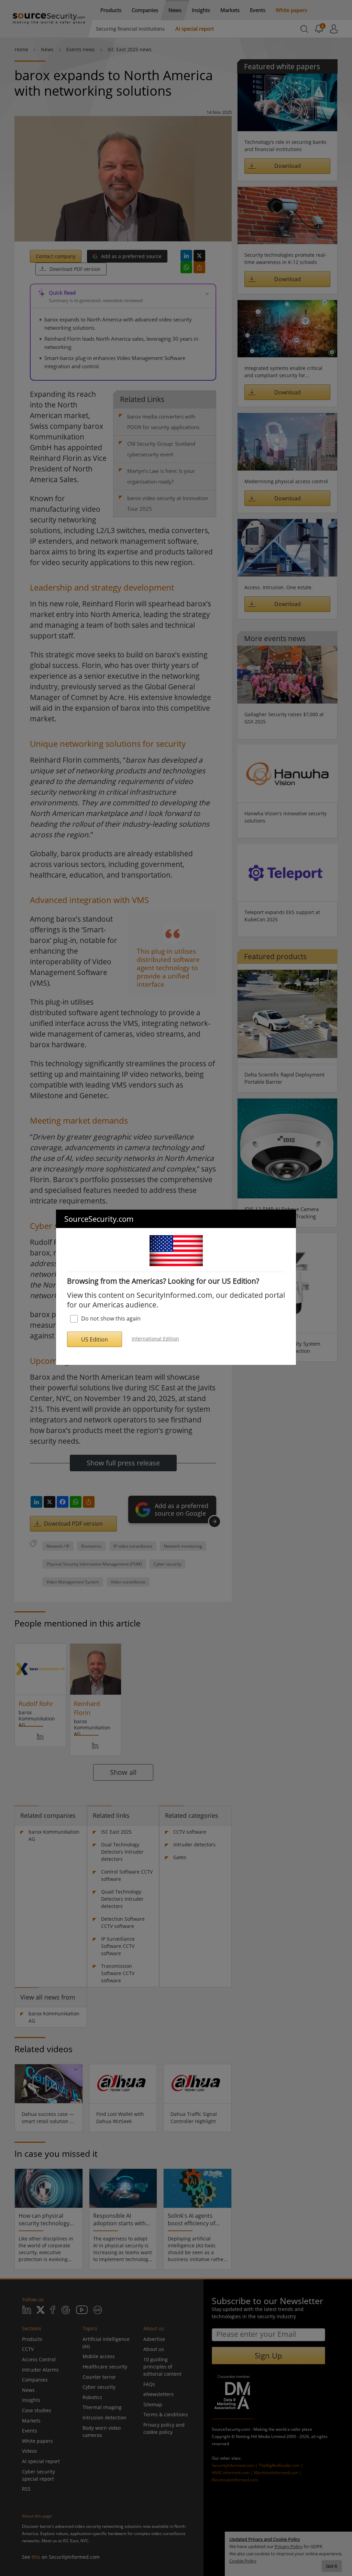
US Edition (95, 1339)
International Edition (155, 1339)
